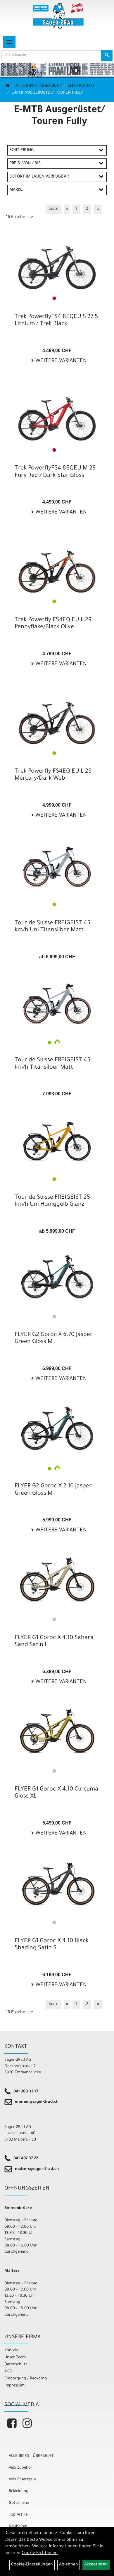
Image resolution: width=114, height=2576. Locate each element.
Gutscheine (19, 2503)
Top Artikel (19, 2515)
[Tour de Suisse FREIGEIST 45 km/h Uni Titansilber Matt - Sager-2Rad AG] (57, 864)
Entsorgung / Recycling (26, 2379)
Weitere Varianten (60, 361)
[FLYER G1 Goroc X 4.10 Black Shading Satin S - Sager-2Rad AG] (57, 1882)
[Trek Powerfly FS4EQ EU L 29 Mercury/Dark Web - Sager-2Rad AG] (57, 715)
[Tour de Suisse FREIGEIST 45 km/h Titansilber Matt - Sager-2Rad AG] (57, 1001)
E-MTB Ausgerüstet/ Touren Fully (47, 93)
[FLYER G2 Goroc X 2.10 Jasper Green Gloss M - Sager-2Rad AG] (57, 1427)
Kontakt (12, 2351)
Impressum (14, 2386)
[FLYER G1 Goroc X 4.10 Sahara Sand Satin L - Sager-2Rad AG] (57, 1579)
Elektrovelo (81, 86)
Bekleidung (19, 2491)
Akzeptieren (96, 2565)
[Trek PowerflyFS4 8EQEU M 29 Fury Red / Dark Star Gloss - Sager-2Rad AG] (57, 412)
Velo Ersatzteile (23, 2480)
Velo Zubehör (21, 2468)
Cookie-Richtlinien (40, 2553)
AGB (8, 2372)
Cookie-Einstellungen (32, 2565)
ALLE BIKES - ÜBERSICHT (39, 86)
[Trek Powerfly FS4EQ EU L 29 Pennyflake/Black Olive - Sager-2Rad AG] (57, 564)
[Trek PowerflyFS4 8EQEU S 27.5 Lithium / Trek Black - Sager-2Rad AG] (57, 261)
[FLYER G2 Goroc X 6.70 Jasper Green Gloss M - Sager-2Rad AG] (57, 1276)
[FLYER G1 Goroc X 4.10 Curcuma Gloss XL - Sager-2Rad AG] (57, 1730)
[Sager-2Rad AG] (58, 16)
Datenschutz (16, 2365)
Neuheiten (18, 2527)
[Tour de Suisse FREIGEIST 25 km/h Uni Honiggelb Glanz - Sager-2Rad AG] (57, 1138)
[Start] (8, 86)
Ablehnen (69, 2565)
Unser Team (15, 2358)
